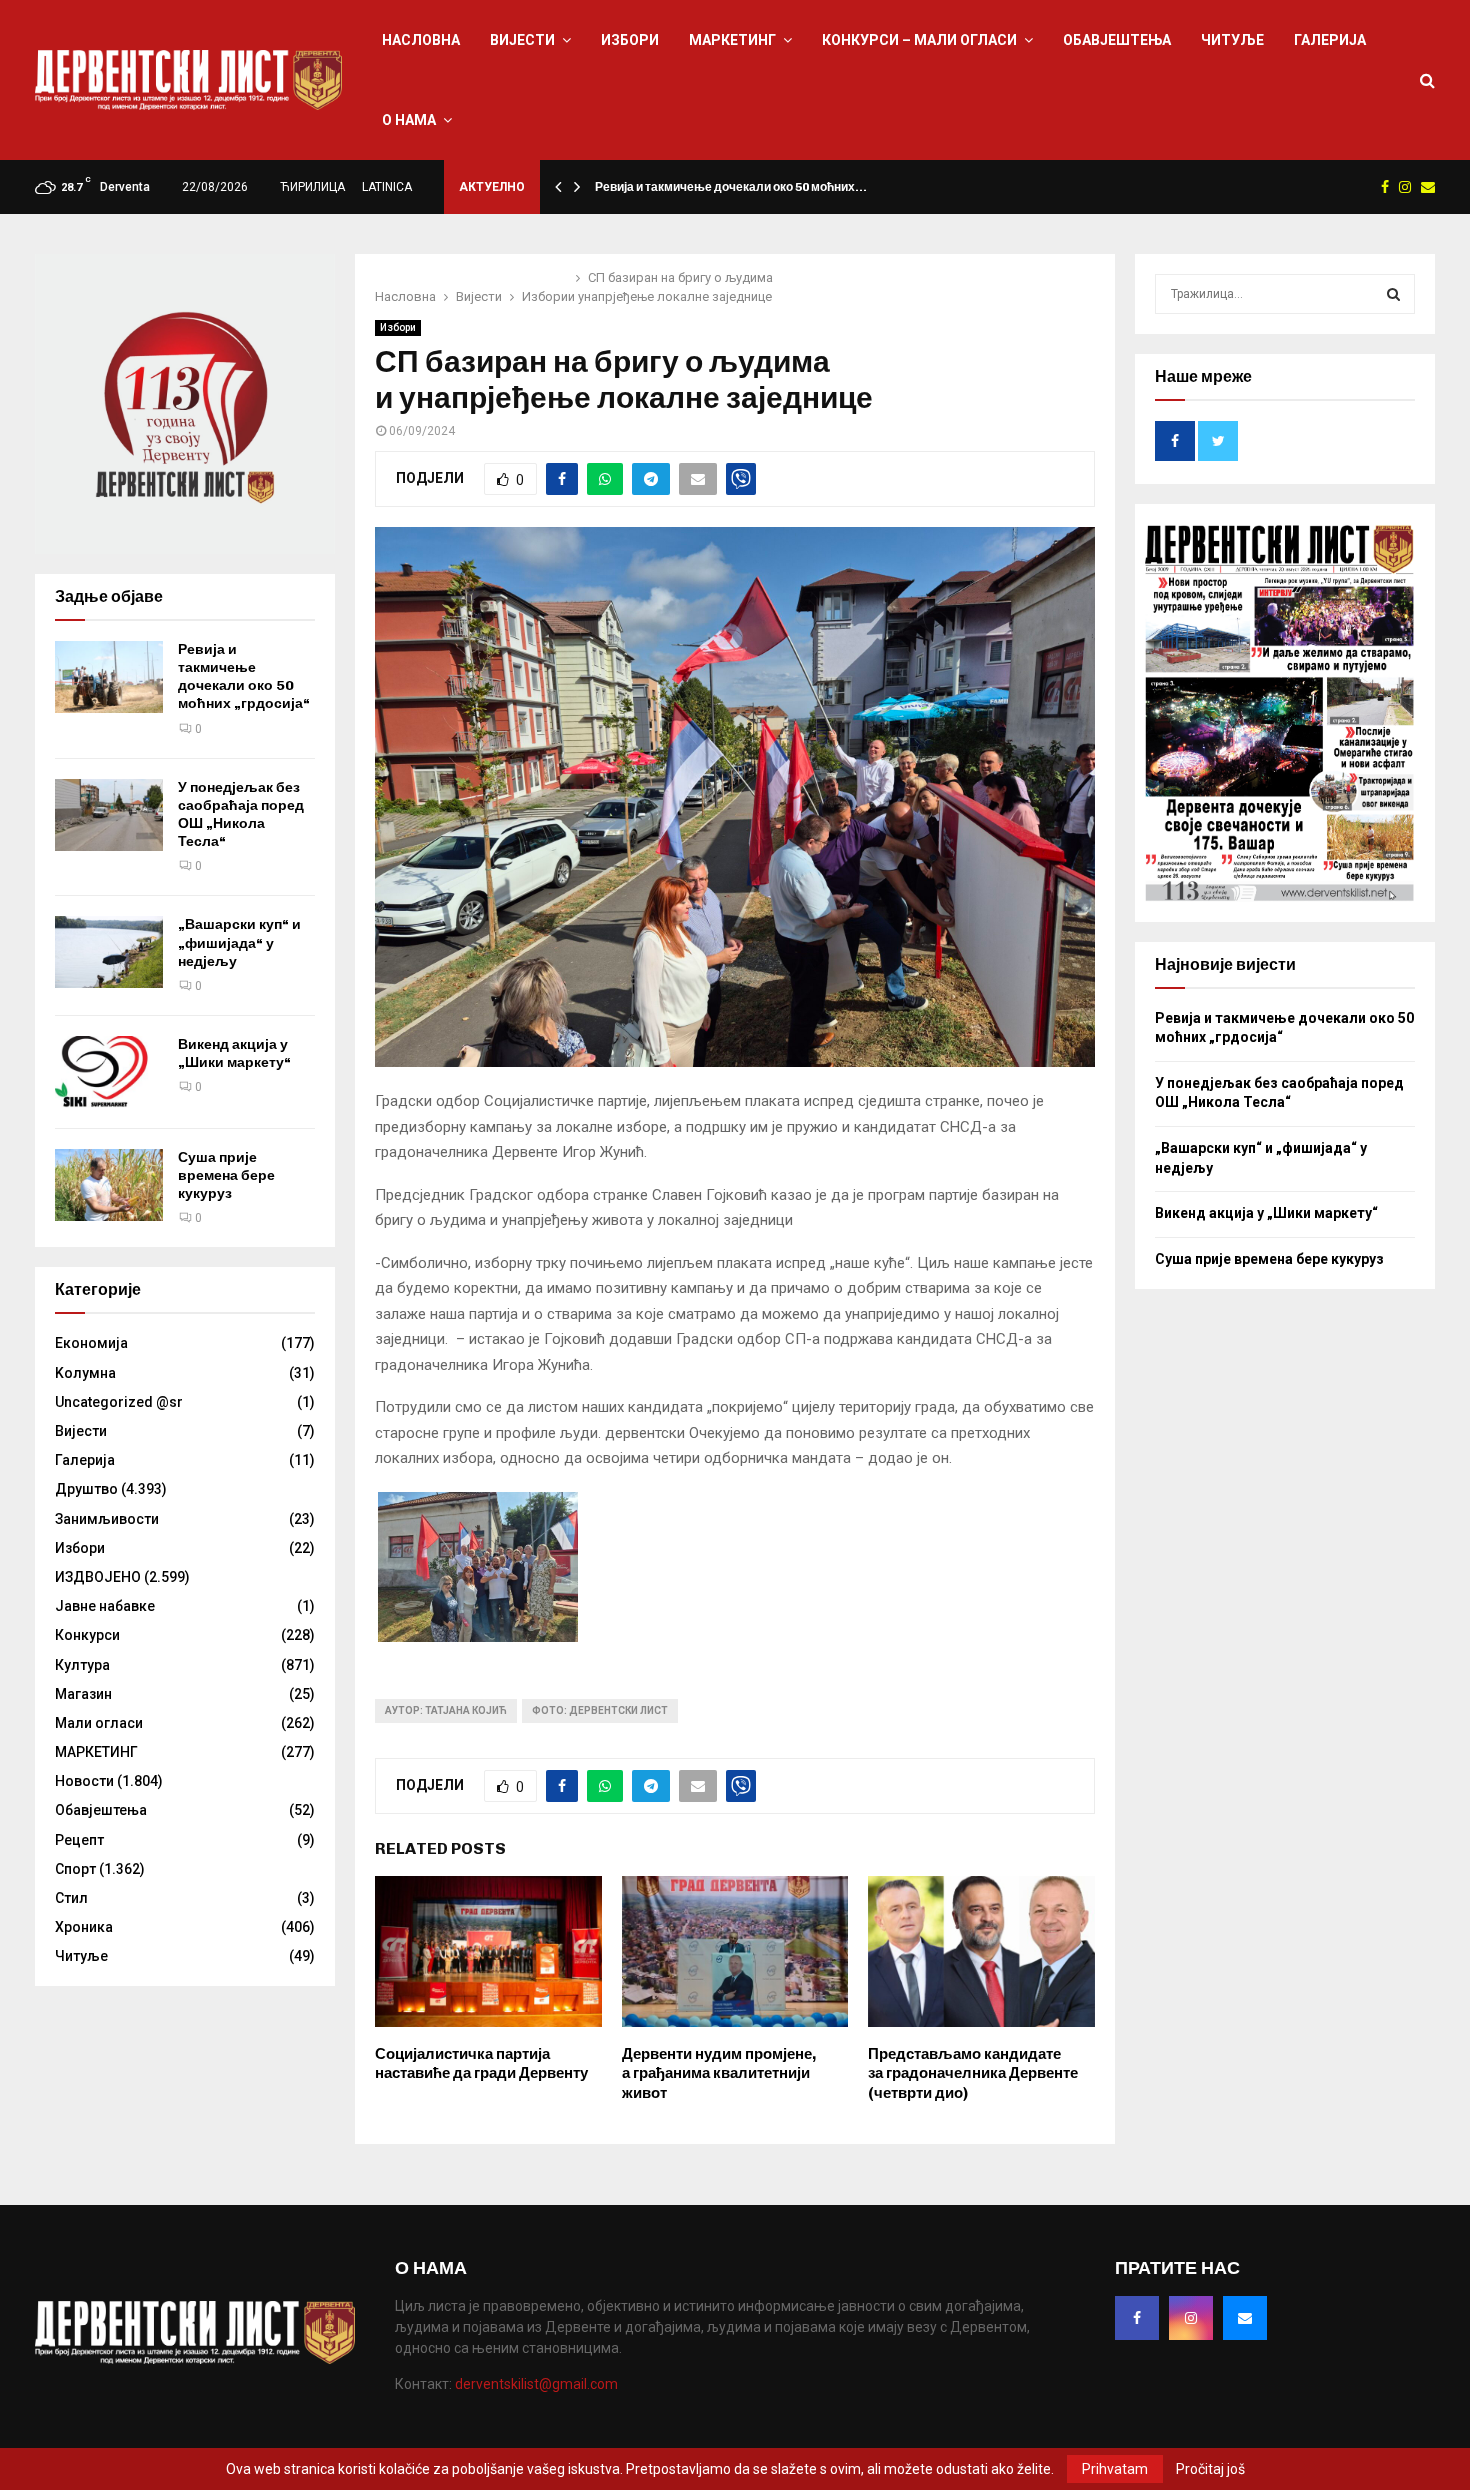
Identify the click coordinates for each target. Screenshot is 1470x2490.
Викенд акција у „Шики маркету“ (234, 1053)
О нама (409, 120)
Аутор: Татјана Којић (446, 1710)
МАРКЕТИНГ (732, 40)
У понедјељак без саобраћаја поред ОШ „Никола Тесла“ (241, 815)
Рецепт (79, 1840)
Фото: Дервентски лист (600, 1710)
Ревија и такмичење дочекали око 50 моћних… (731, 187)
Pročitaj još (1210, 2469)
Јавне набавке (105, 1606)
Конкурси (87, 1635)
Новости (84, 1781)
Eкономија (91, 1343)
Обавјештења (1117, 40)
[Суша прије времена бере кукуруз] (109, 1185)
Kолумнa (85, 1373)
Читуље (1232, 40)
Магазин (83, 1694)
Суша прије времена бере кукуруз (226, 1175)
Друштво (86, 1489)
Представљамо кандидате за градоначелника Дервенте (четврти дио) (973, 2073)
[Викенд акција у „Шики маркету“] (109, 1072)
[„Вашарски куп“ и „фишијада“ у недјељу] (109, 952)
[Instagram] (1191, 2318)
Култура (82, 1665)
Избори (630, 40)
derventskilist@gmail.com (536, 2384)
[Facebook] (1137, 2318)
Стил (71, 1898)
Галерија (1330, 40)
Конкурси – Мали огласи (919, 40)
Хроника (84, 1927)
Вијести (522, 40)
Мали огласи (99, 1723)
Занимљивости (107, 1519)
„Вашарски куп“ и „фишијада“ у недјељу (239, 942)
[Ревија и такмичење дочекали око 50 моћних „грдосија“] (109, 677)
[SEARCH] (1393, 294)
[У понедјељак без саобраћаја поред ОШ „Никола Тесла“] (109, 815)
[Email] (1245, 2318)
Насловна (421, 40)
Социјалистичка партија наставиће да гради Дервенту (481, 2064)
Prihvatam (1115, 2469)
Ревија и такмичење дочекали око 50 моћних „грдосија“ (244, 677)
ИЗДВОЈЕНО (98, 1577)
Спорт (75, 1869)
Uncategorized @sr (119, 1402)
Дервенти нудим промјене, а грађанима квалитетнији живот (719, 2073)
